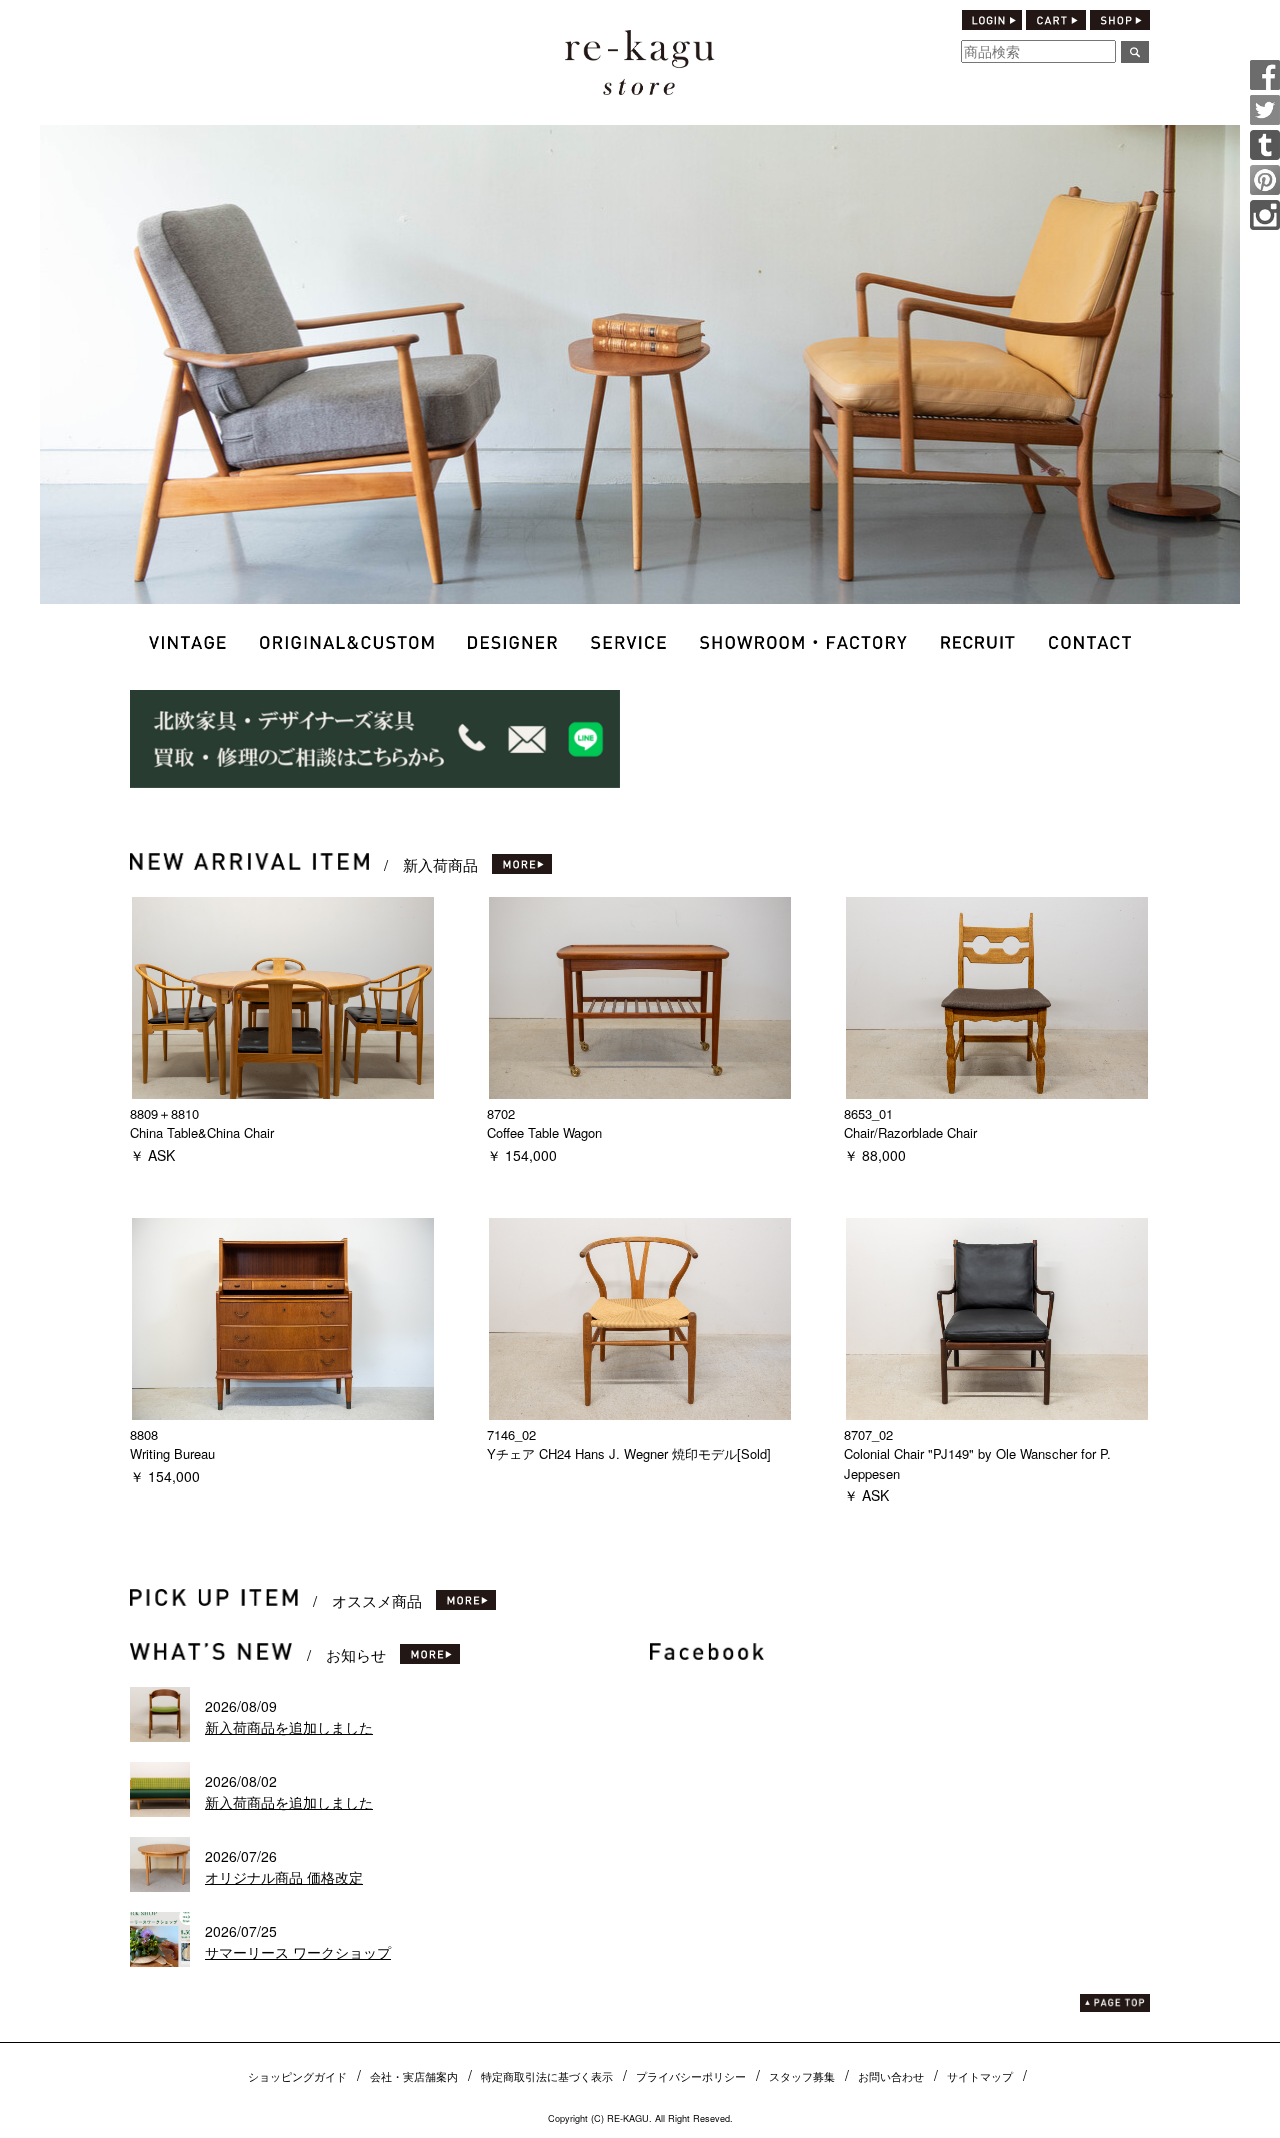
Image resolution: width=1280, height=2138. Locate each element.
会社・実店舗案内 (414, 2076)
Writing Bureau (172, 1453)
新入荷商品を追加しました (289, 1727)
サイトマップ (980, 2076)
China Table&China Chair (202, 1132)
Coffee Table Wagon (544, 1132)
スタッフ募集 (802, 2076)
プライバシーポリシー (691, 2076)
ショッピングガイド (297, 2076)
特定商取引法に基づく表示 (547, 2076)
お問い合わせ (891, 2076)
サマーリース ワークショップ (298, 1952)
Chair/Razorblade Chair (910, 1132)
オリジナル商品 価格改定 (284, 1877)
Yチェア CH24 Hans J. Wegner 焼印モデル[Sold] (629, 1453)
